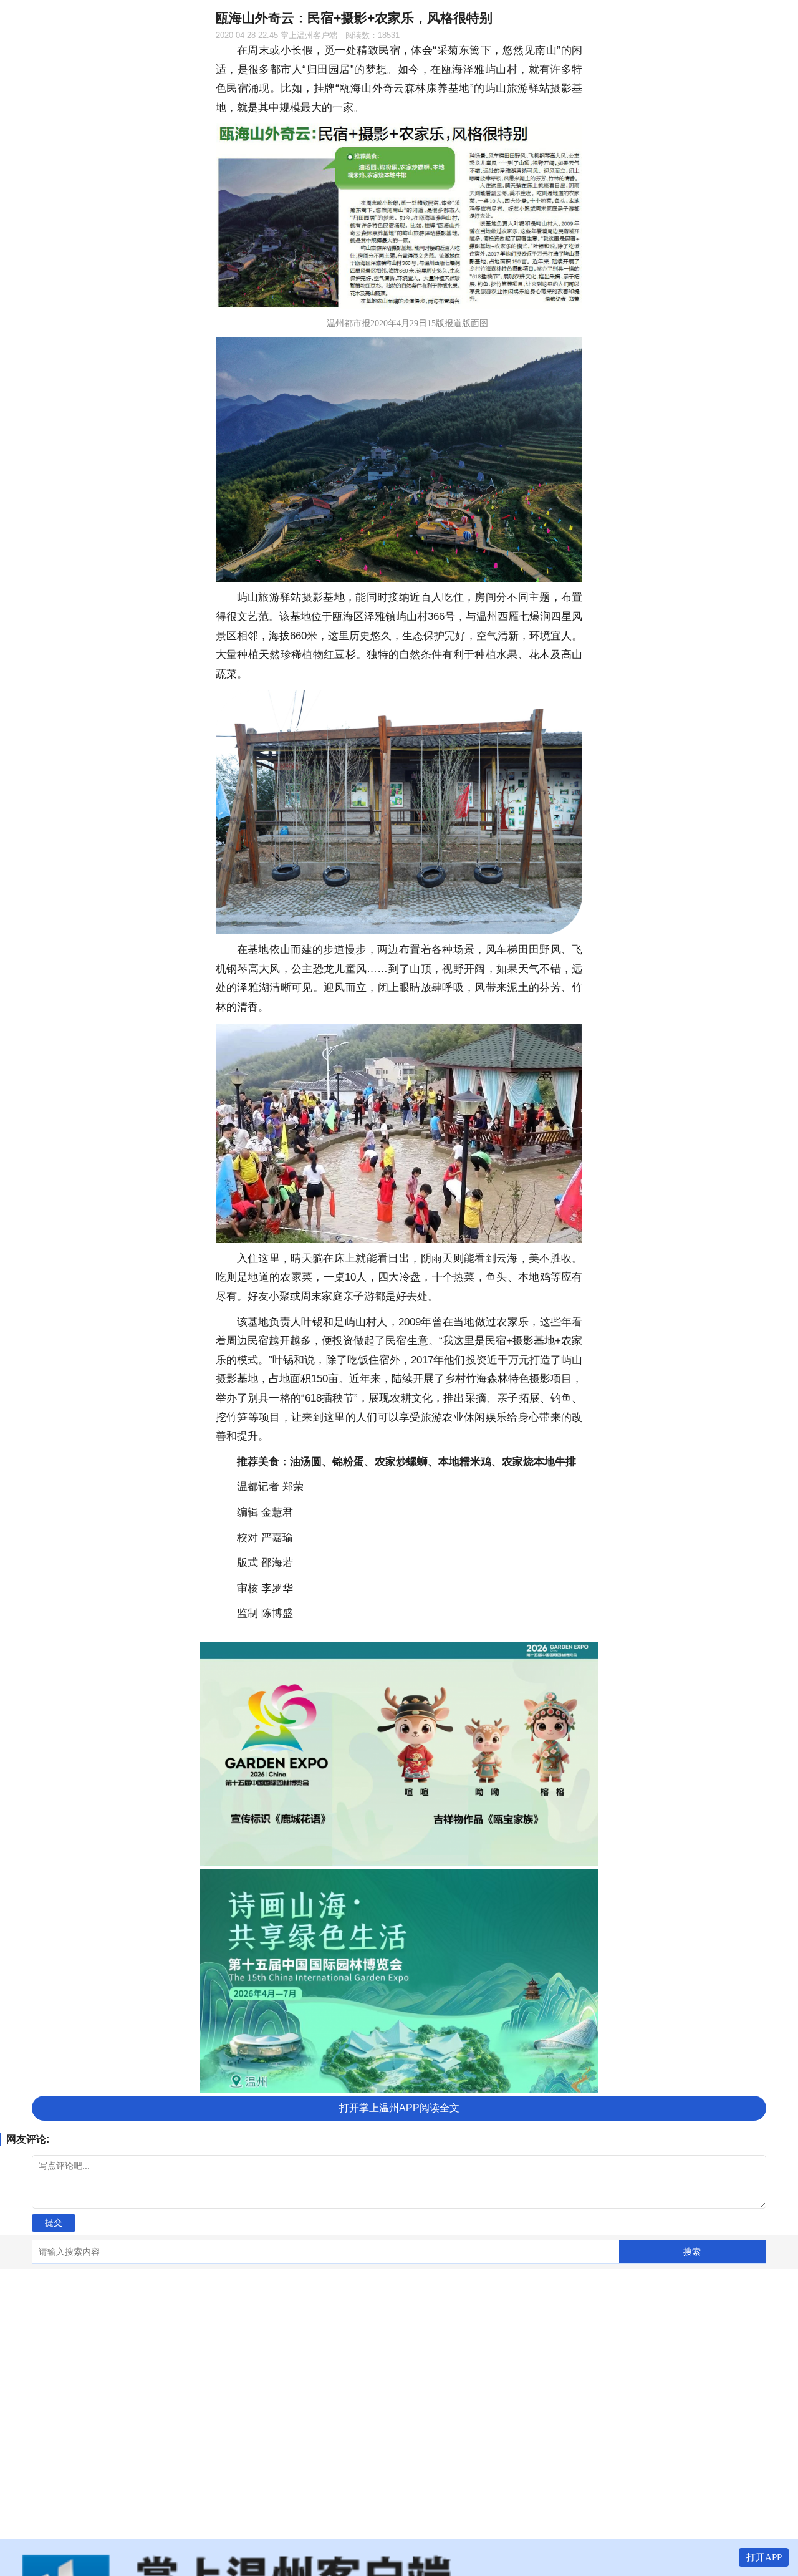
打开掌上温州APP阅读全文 (399, 2108)
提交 (54, 2222)
